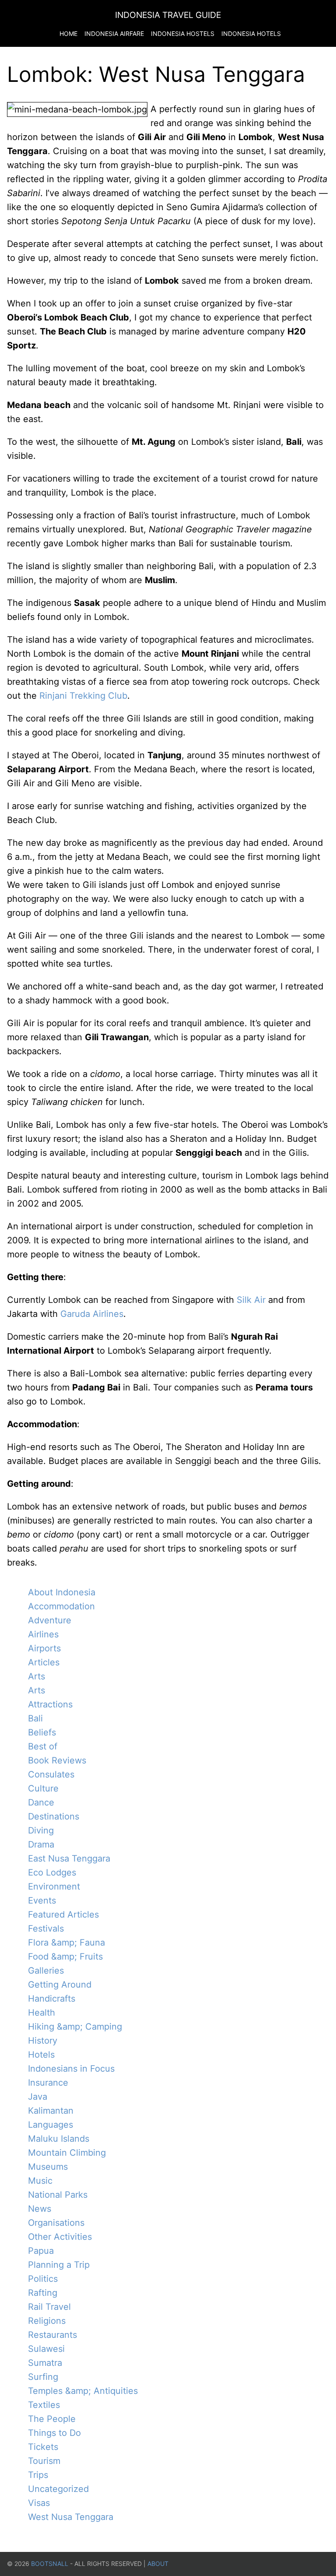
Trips (38, 2475)
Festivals (46, 1928)
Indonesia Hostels (183, 33)
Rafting (43, 2293)
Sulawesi (46, 2349)
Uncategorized (58, 2489)
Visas (39, 2503)
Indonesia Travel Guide (168, 15)
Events (42, 1900)
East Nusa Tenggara (69, 1858)
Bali (35, 1718)
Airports (44, 1648)
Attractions (50, 1704)
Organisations (56, 2223)
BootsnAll (50, 2564)
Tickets (43, 2447)
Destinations (54, 1816)
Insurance (48, 2083)
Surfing (43, 2377)
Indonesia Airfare (114, 33)
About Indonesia (62, 1592)
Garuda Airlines (92, 1314)
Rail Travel (49, 2307)
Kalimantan (51, 2111)
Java (38, 2097)
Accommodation (61, 1606)
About (158, 2564)
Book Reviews (57, 1760)
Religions (47, 2321)
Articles (44, 1662)
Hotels (41, 2055)
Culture (43, 1788)
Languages (51, 2125)
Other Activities (60, 2237)
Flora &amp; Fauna (66, 1943)
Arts (37, 1676)
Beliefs (42, 1732)
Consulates (51, 1774)
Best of (43, 1746)
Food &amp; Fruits (65, 1957)
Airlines (43, 1634)
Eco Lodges (52, 1872)
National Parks (58, 2195)
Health (42, 2013)
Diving (41, 1830)
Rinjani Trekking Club (83, 696)
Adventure (50, 1620)
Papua (41, 2251)
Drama (41, 1844)
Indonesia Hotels (251, 33)
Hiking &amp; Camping (75, 2027)
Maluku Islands (59, 2139)
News (40, 2209)
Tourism (44, 2461)
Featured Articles (63, 1914)
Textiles (44, 2405)
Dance (41, 1802)
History (43, 2041)
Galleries (46, 1971)
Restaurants (52, 2335)
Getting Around (60, 1985)
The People (52, 2419)
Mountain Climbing (67, 2153)
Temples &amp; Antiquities (83, 2391)
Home (68, 33)
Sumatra (45, 2363)
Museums (48, 2167)
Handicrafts (52, 1999)
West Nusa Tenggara (71, 2517)
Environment (54, 1886)
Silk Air (251, 1300)
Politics (43, 2279)
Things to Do (54, 2433)
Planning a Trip (59, 2265)
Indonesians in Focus (71, 2069)
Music (40, 2181)
